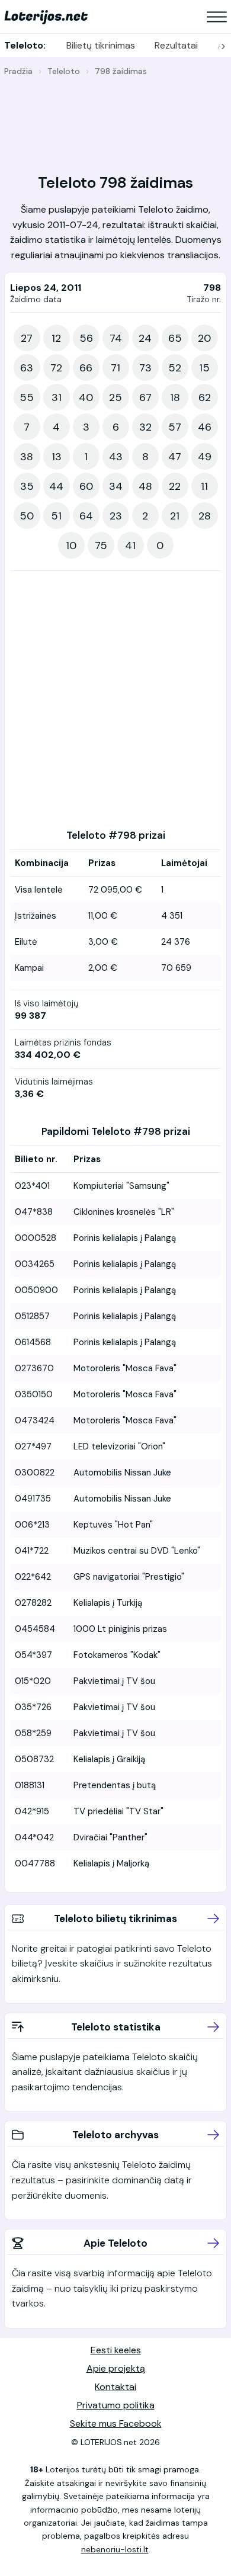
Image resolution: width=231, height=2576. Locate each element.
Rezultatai (176, 45)
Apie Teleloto (115, 2243)
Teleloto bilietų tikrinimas (115, 1919)
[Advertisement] (115, 118)
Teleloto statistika (116, 2027)
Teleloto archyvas (115, 2135)
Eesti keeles (116, 2350)
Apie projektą (116, 2368)
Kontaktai (115, 2387)
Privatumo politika (116, 2405)
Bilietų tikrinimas (101, 45)
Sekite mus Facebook (116, 2423)
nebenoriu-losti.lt (115, 2549)
